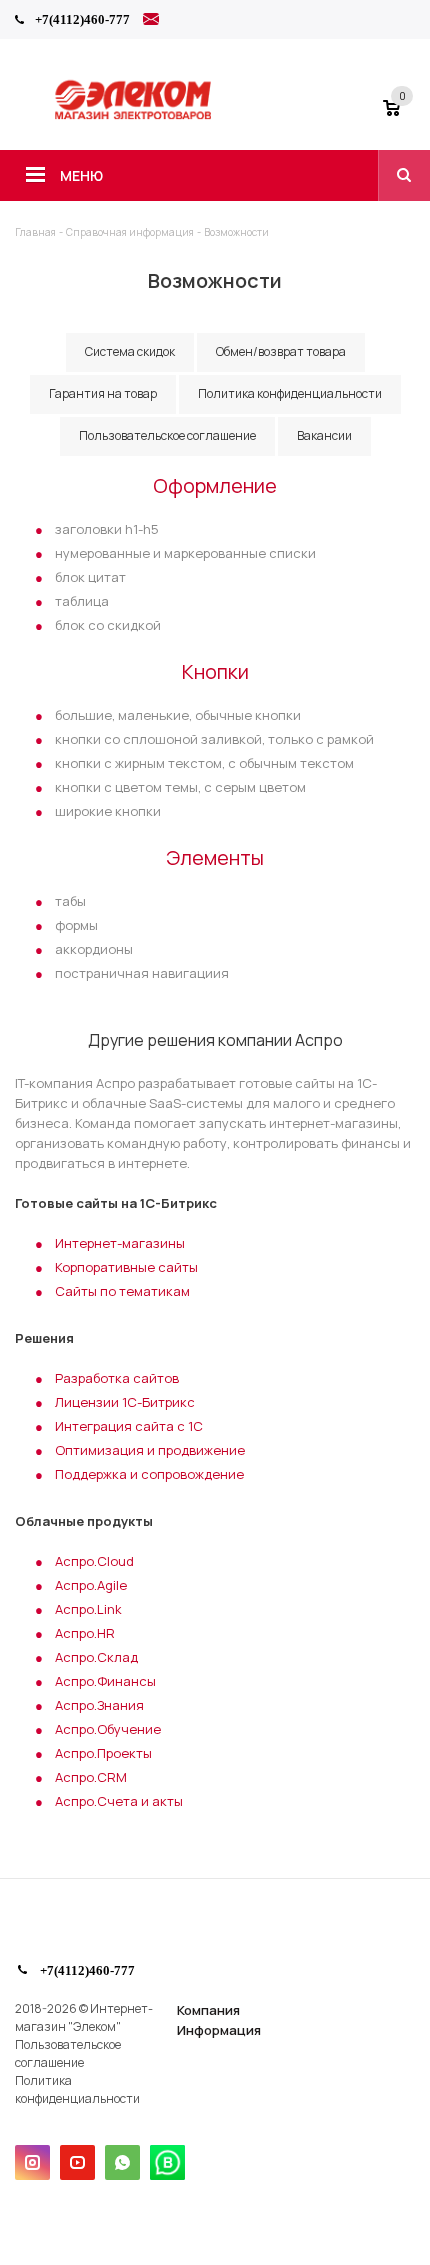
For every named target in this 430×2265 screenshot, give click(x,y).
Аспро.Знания (99, 1705)
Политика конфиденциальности (77, 2089)
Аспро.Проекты (103, 1753)
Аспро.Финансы (105, 1681)
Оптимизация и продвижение (150, 1450)
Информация (219, 2030)
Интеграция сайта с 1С (129, 1426)
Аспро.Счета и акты (119, 1801)
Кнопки (215, 671)
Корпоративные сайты (126, 1267)
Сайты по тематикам (122, 1291)
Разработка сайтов (117, 1378)
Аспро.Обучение (108, 1729)
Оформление (215, 485)
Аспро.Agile (91, 1585)
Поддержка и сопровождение (149, 1474)
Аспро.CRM (91, 1777)
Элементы (215, 857)
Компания (208, 2010)
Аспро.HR (85, 1633)
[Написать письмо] (151, 22)
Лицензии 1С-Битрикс (125, 1402)
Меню (81, 175)
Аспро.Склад (96, 1657)
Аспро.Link (88, 1609)
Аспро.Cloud (94, 1561)
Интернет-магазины (120, 1243)
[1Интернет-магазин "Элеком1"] (135, 117)
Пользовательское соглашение (68, 2053)
